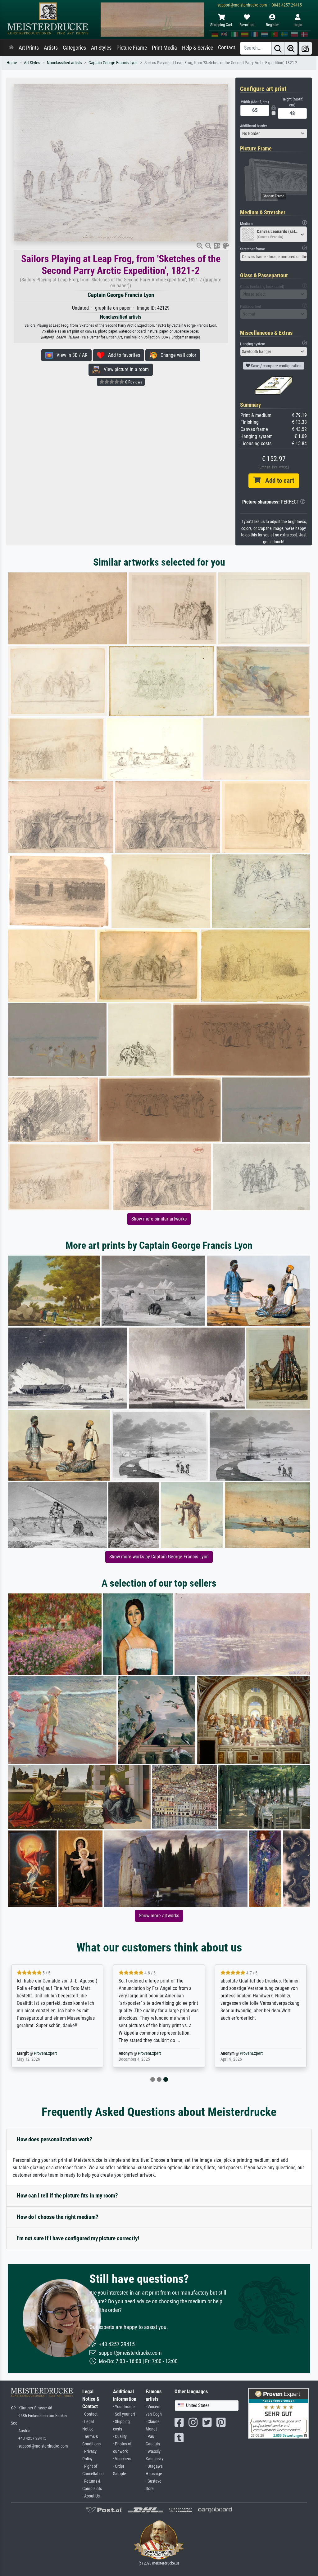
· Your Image (124, 2407)
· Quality (120, 2437)
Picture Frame (132, 48)
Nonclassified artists (64, 63)
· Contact (90, 2414)
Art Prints (29, 48)
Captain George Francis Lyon (113, 63)
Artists (51, 48)
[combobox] (274, 133)
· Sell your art (124, 2414)
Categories (74, 48)
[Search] (278, 48)
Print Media (164, 48)
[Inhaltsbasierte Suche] (291, 48)
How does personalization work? (55, 2139)
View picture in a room (124, 369)
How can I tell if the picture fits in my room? (67, 2195)
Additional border (254, 126)
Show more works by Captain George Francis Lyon (159, 1557)
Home (12, 63)
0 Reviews (133, 382)
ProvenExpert (45, 2053)
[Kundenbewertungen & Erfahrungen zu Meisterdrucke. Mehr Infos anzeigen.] (278, 2413)
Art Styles (101, 48)
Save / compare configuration (276, 366)
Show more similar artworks (159, 1219)
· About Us (91, 2496)
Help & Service (198, 48)
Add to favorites (122, 355)
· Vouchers (122, 2459)
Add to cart (277, 481)
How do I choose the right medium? (58, 2217)
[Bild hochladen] (305, 48)
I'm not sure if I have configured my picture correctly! (78, 2238)
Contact (227, 47)
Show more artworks (159, 1916)
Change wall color (177, 355)
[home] (11, 48)
